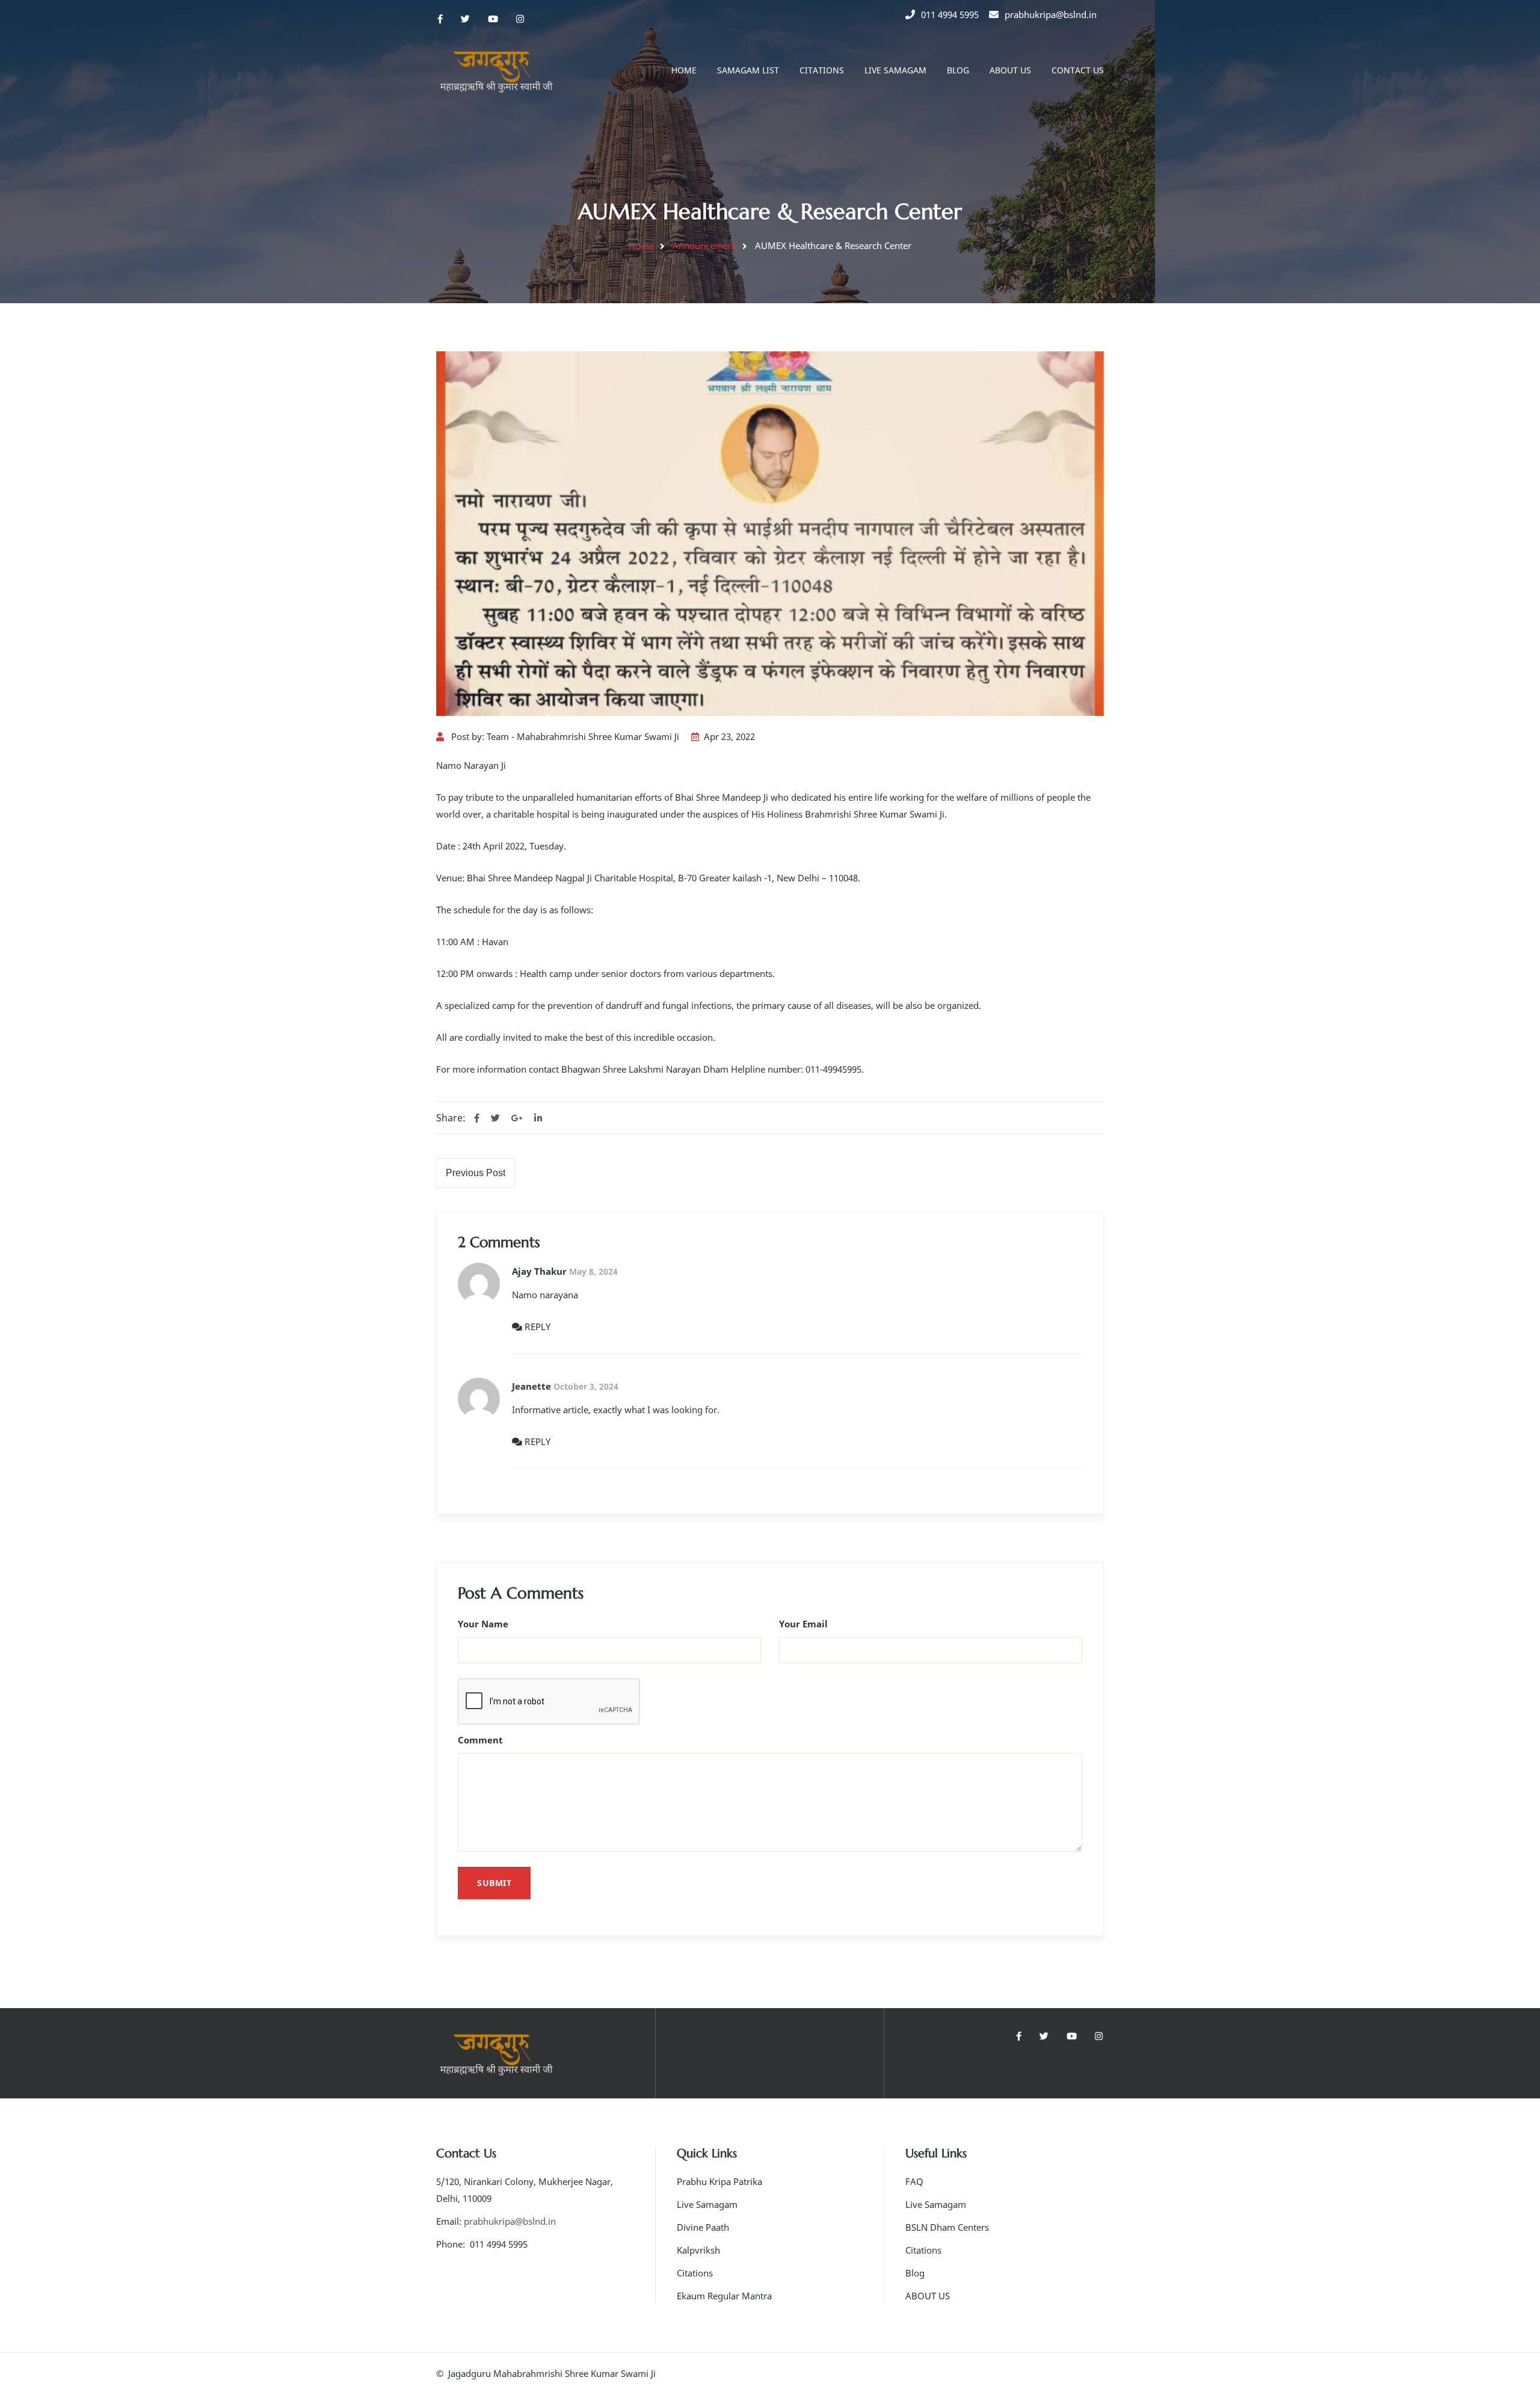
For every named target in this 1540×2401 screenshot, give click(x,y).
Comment (480, 1740)
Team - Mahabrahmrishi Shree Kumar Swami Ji (583, 736)
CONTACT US (1078, 70)
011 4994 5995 (950, 14)
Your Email (803, 1624)
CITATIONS (822, 70)
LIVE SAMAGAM (895, 70)
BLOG (958, 70)
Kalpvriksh (698, 2250)
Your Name (483, 1624)
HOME (684, 70)
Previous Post (476, 1173)
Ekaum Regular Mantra (724, 2296)
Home (641, 246)
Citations (695, 2273)
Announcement (704, 245)
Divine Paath (703, 2227)
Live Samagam (707, 2204)
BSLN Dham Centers (947, 2227)
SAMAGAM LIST (748, 70)
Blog (915, 2273)
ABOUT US (1010, 70)
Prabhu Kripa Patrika (719, 2181)
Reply (537, 1327)
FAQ (914, 2181)
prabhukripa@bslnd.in (1051, 14)
